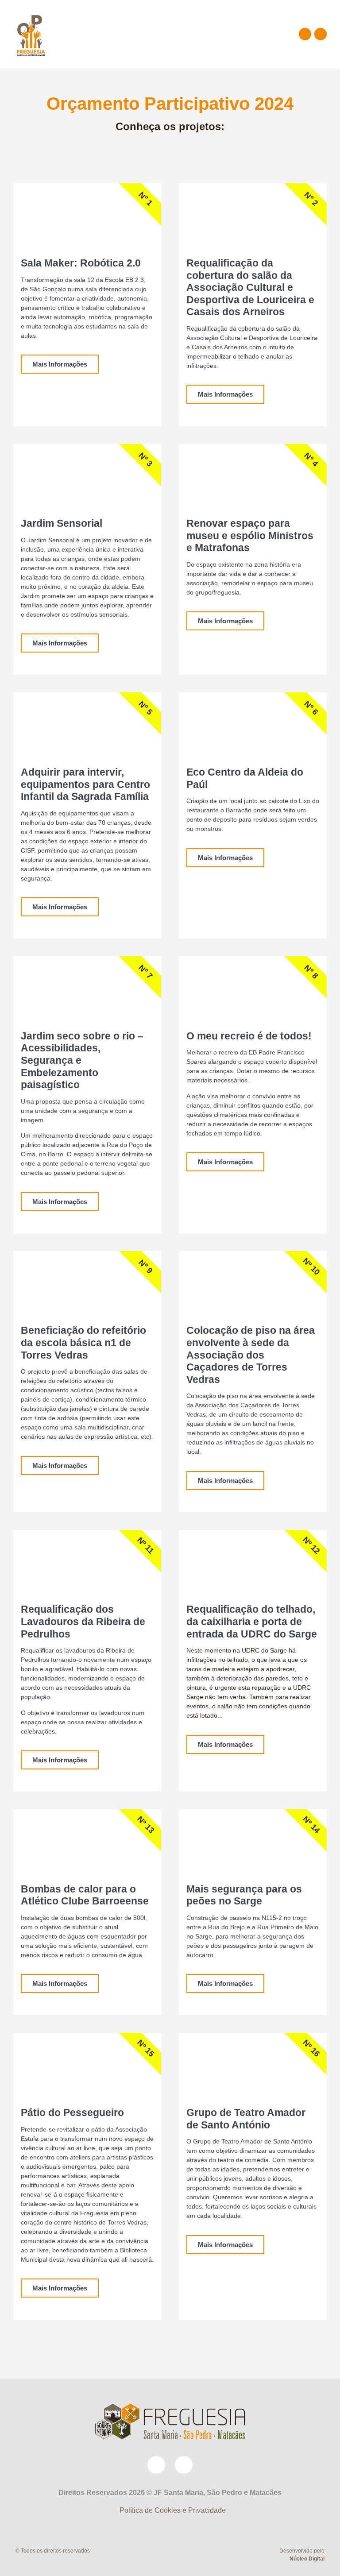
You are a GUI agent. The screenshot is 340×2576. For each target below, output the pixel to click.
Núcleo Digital (307, 2559)
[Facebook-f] (156, 2465)
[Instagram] (321, 34)
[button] (254, 34)
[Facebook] (305, 34)
